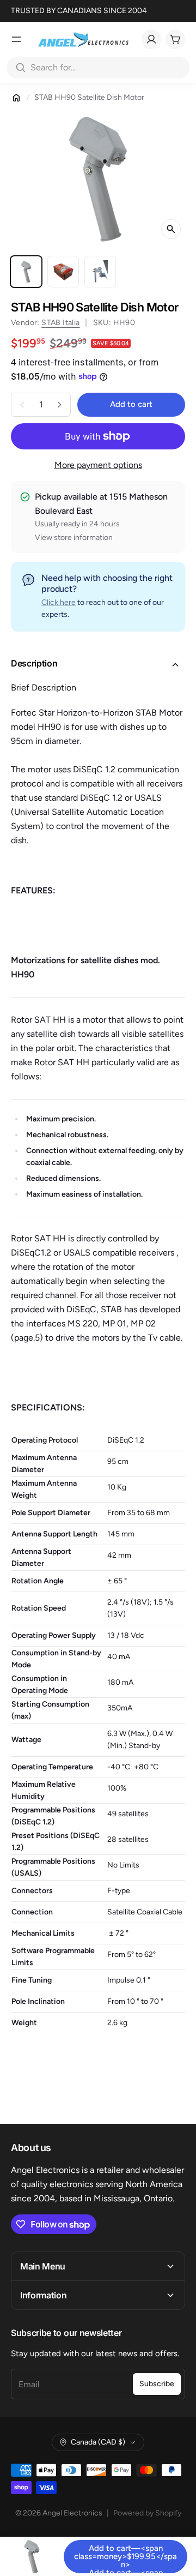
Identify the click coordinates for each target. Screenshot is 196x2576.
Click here (59, 602)
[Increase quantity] (59, 405)
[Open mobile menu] (16, 39)
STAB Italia (60, 323)
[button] (98, 665)
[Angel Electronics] (83, 39)
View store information (74, 538)
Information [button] (43, 2295)
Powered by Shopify (147, 2513)
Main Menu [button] (43, 2266)
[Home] (16, 98)
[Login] (151, 39)
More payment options (98, 465)
